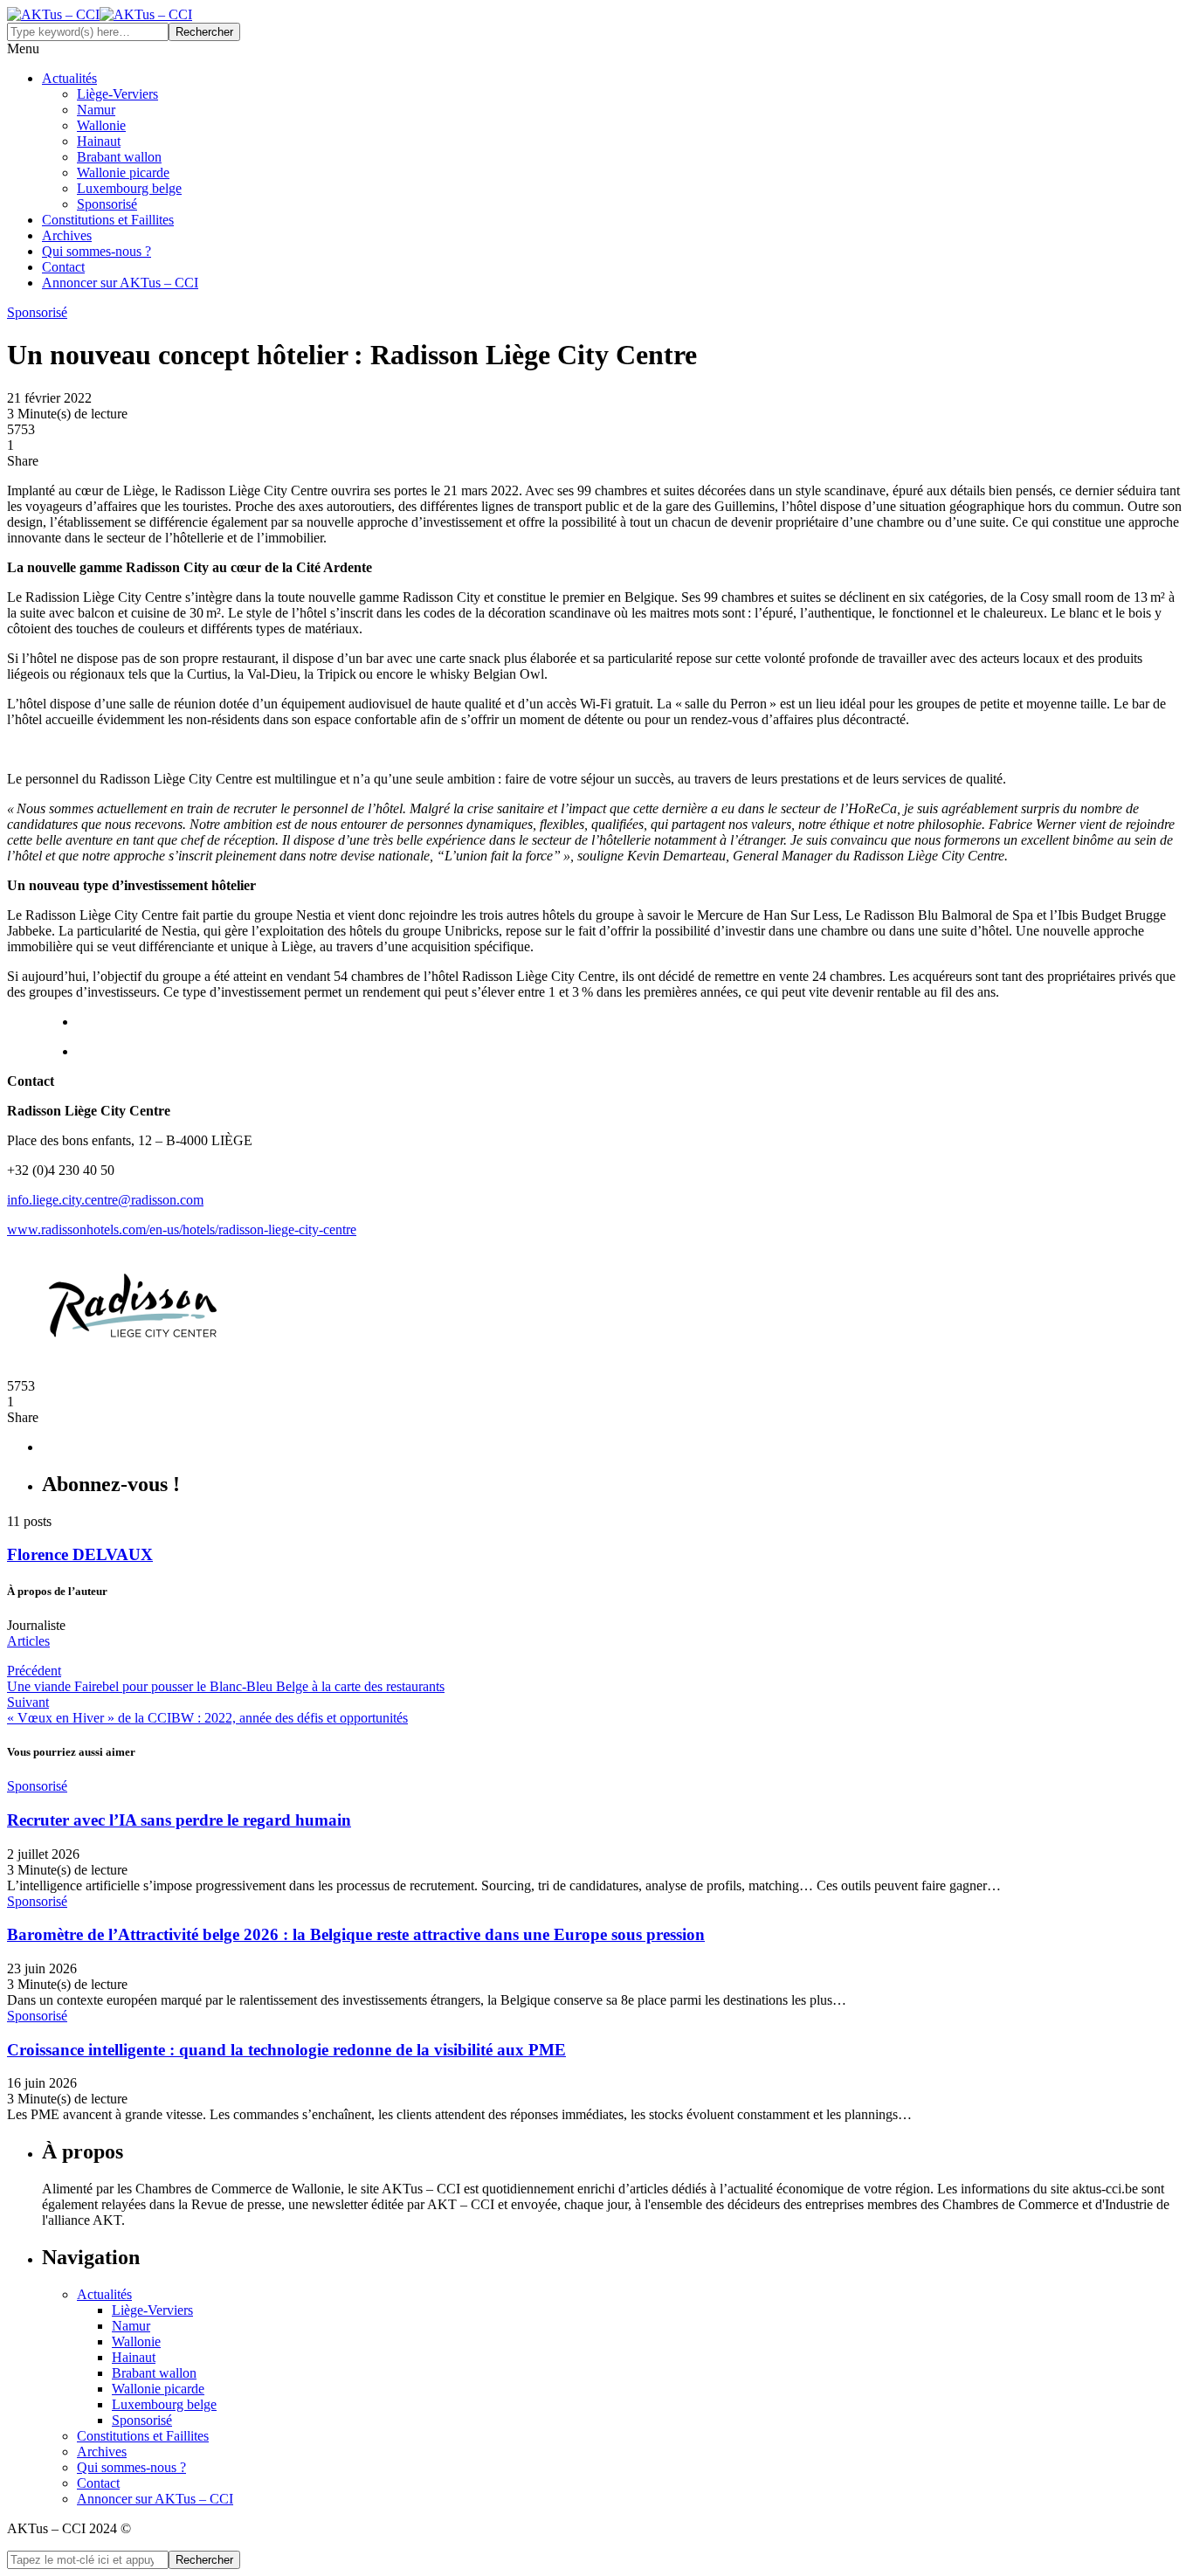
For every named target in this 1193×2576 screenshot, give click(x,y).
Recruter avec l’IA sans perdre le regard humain (179, 1820)
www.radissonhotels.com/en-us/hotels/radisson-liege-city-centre (182, 1229)
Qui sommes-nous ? (97, 251)
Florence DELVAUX (80, 1554)
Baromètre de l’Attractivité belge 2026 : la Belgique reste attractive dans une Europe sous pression (356, 1934)
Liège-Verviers (117, 94)
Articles (28, 1641)
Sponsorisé (107, 204)
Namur (96, 110)
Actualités (69, 78)
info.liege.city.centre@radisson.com (105, 1200)
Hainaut (99, 141)
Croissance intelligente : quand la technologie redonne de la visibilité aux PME (286, 2050)
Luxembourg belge (129, 188)
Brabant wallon (119, 157)
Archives (67, 235)
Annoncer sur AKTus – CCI (120, 283)
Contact (63, 267)
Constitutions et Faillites (108, 220)
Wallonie (101, 125)
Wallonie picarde (123, 173)
